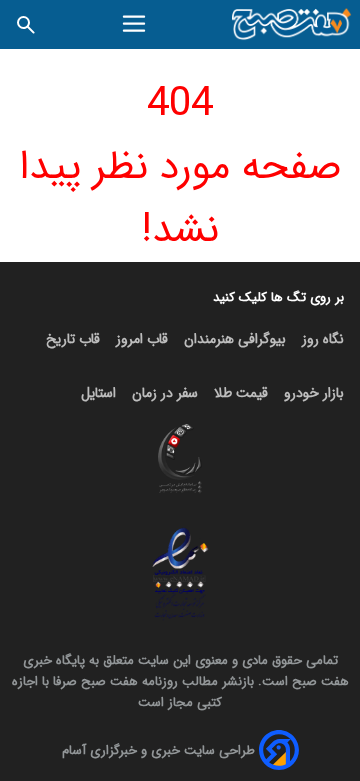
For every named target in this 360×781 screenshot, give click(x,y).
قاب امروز (142, 339)
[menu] (137, 24)
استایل (98, 393)
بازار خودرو (314, 393)
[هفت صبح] (292, 24)
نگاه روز (323, 339)
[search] (26, 24)
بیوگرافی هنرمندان (235, 339)
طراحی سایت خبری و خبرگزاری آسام (158, 750)
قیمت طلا (241, 393)
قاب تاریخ (73, 339)
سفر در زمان (165, 393)
